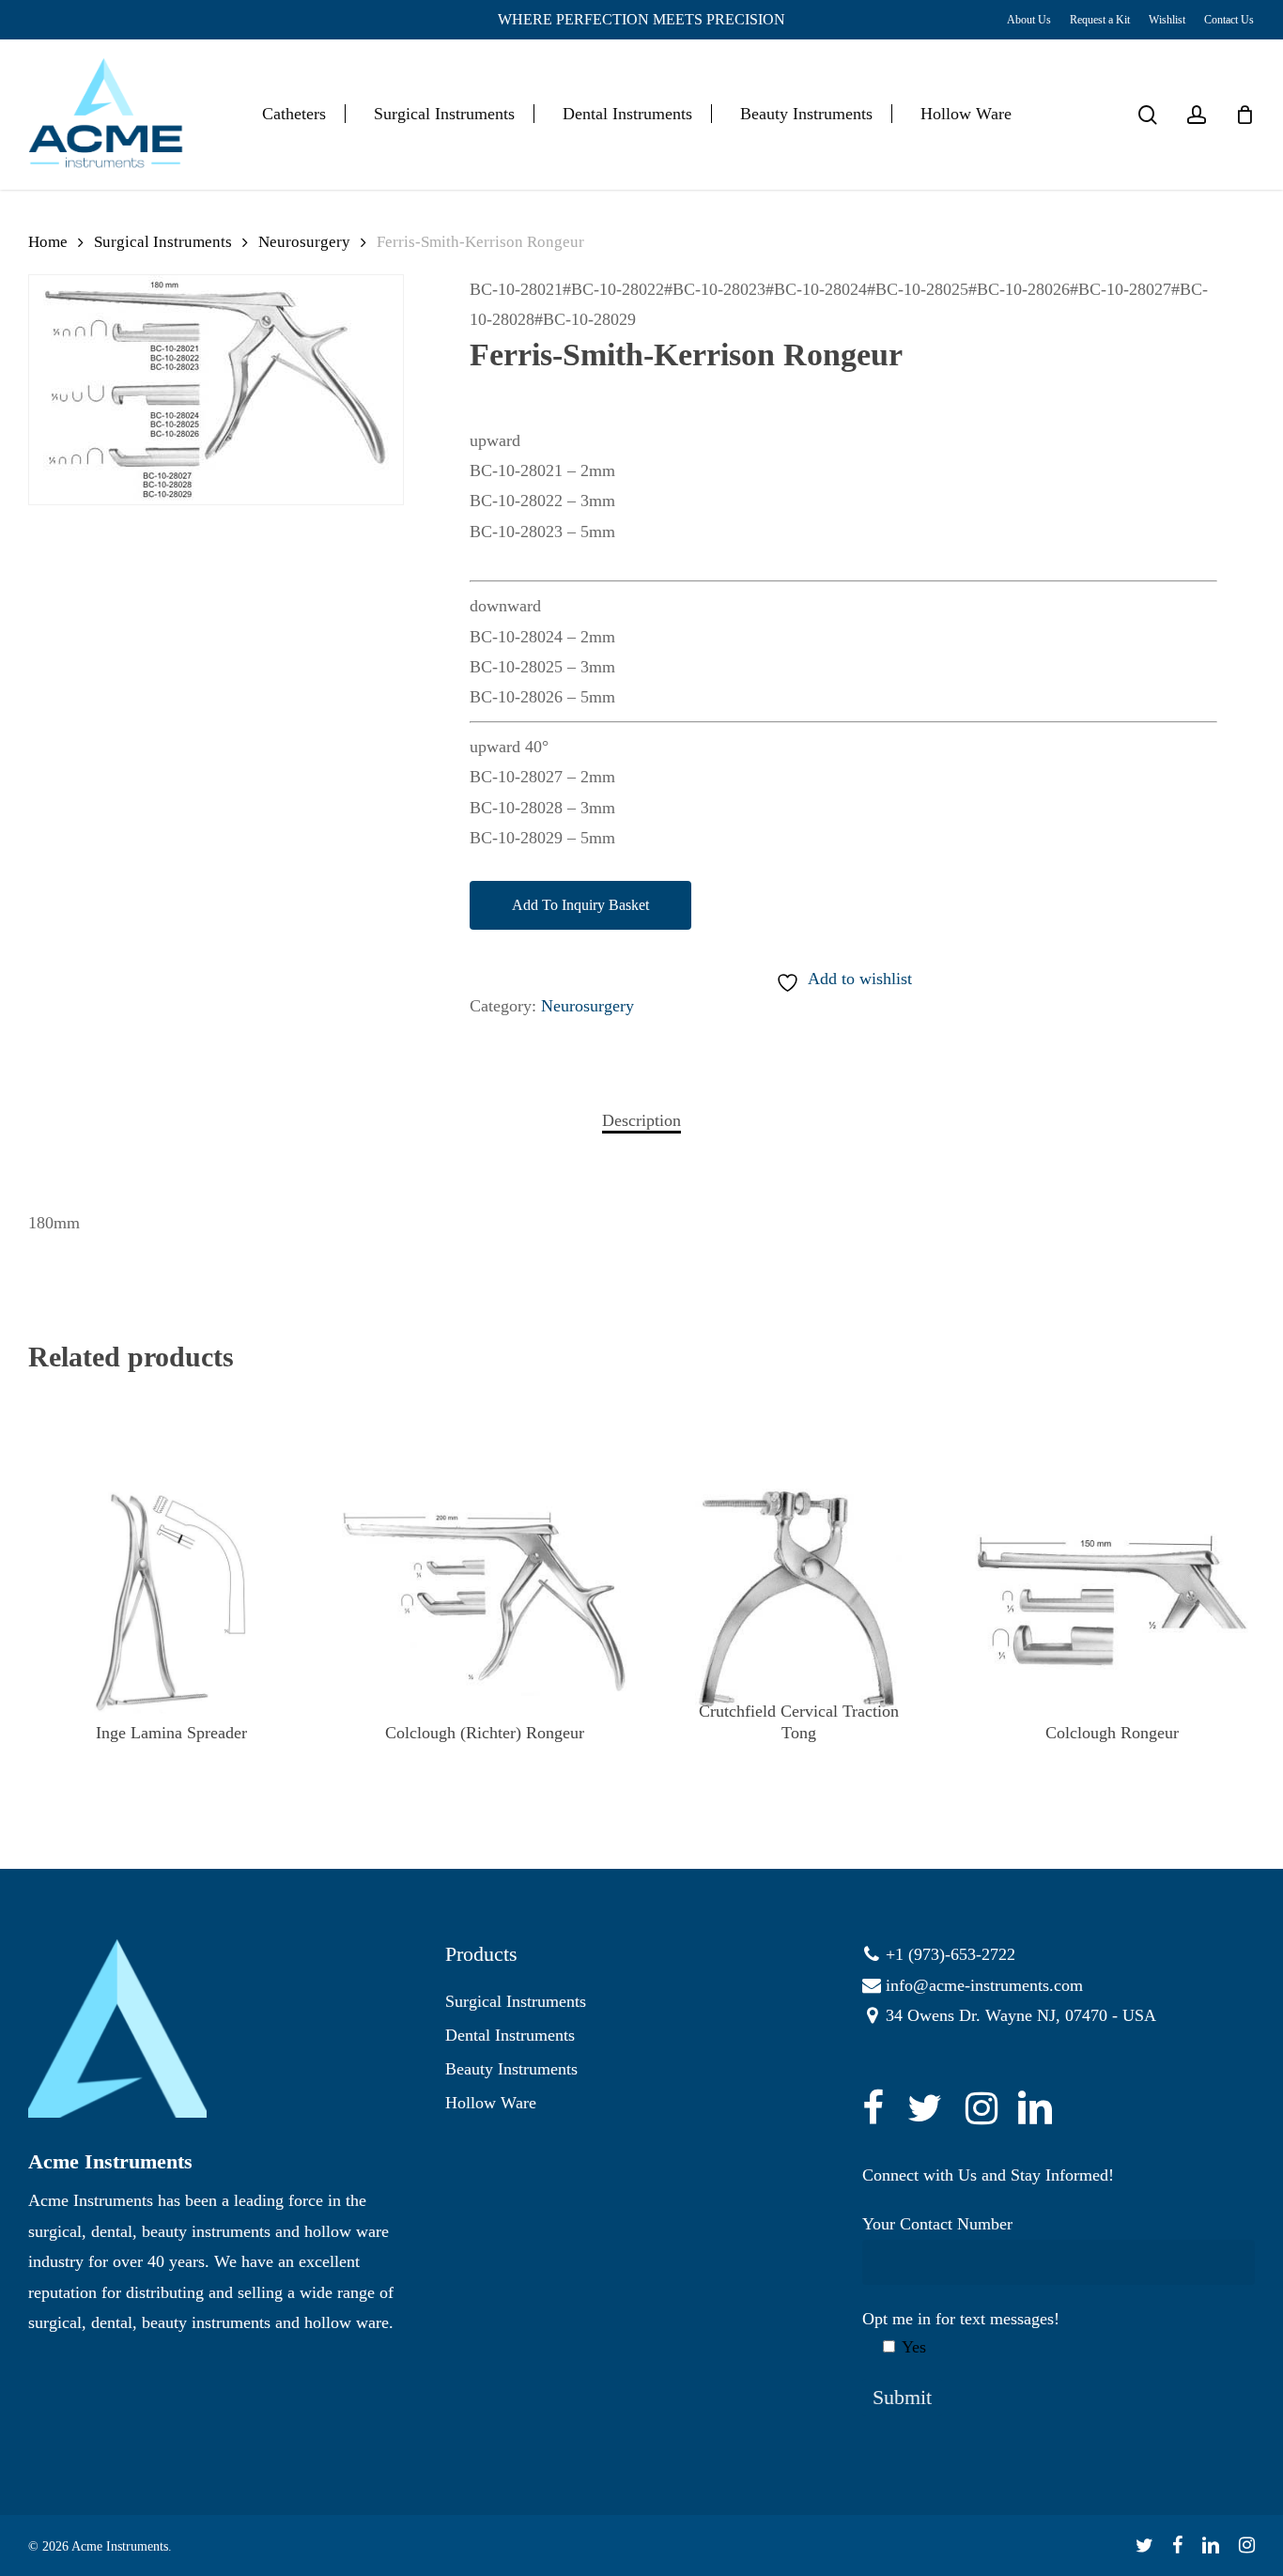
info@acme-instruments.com (984, 1985)
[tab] (641, 1120)
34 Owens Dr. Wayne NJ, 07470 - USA (1021, 2015)
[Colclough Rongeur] (1112, 1601)
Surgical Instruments (163, 242)
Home (48, 242)
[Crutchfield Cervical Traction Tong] (798, 1601)
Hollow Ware (491, 2103)
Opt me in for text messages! (961, 2333)
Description (641, 1120)
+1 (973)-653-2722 (951, 1954)
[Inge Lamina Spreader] (171, 1601)
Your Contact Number (937, 2224)
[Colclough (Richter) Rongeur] (485, 1601)
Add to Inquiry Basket (580, 905)
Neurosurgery (304, 242)
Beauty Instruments (511, 2069)
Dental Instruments (510, 2035)
